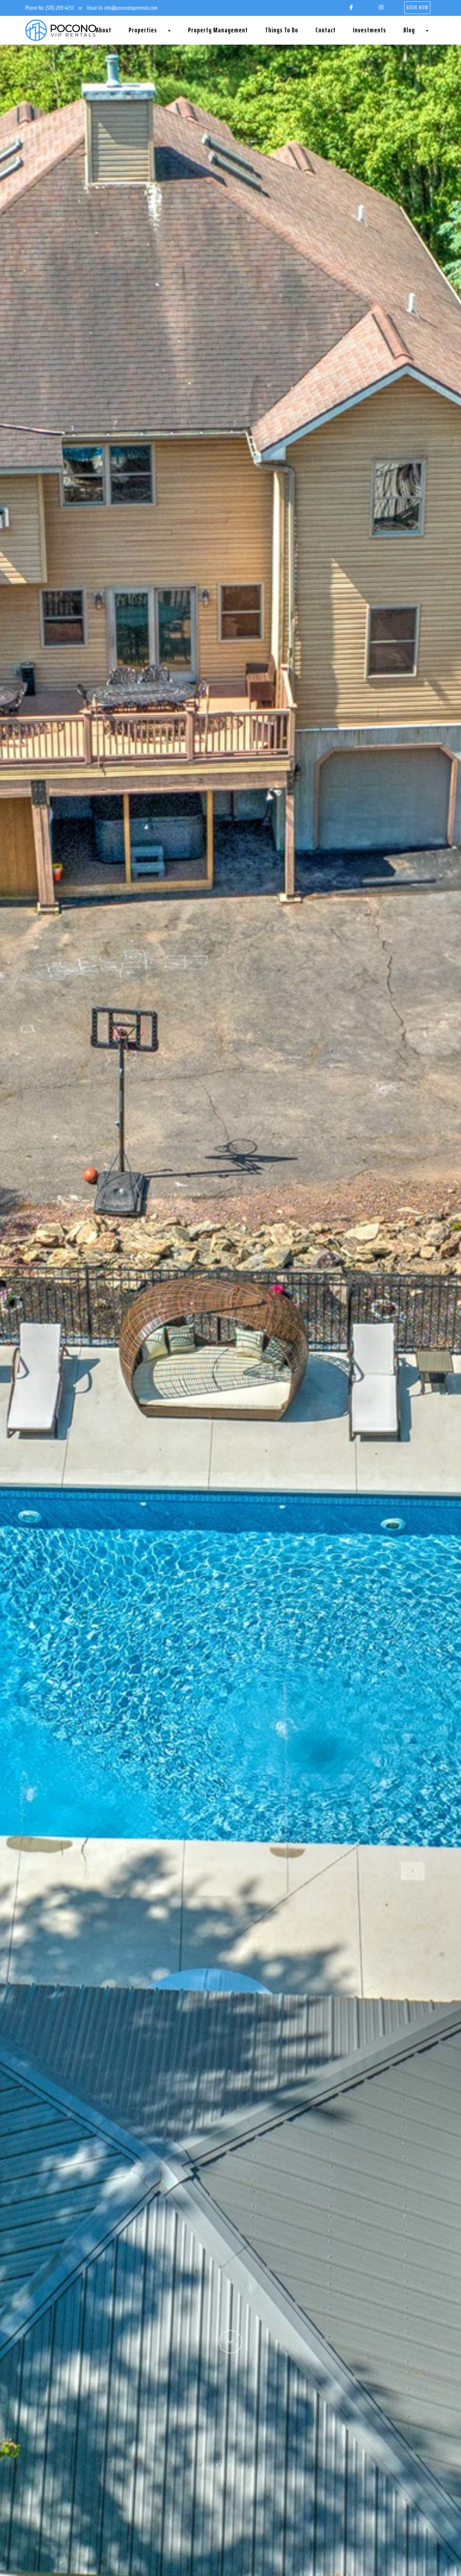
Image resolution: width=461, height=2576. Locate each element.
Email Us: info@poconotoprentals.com (122, 8)
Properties (143, 30)
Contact (326, 30)
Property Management (218, 30)
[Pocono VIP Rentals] (61, 30)
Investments (370, 30)
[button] (230, 2449)
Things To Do (282, 30)
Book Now (417, 7)
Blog (409, 30)
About (104, 30)
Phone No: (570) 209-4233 (50, 8)
